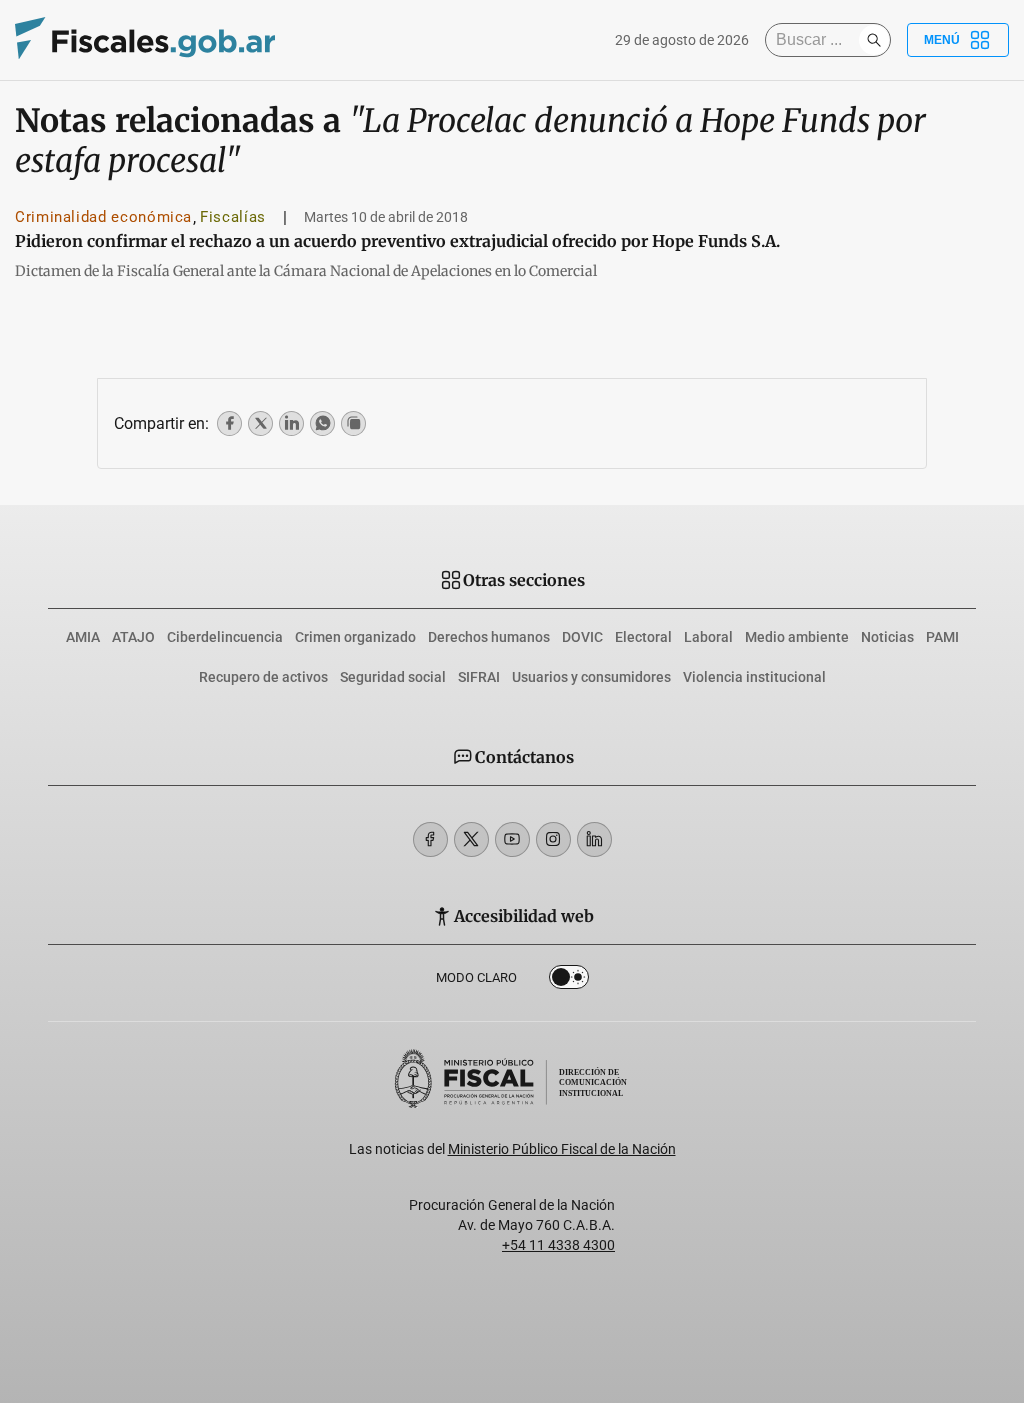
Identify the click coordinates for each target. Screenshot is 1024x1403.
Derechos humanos (489, 637)
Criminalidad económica (103, 217)
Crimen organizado (355, 637)
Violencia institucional (754, 677)
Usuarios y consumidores (591, 677)
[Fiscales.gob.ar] (145, 40)
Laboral (708, 637)
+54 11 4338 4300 (558, 1245)
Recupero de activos (263, 677)
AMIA (83, 637)
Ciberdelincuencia (225, 637)
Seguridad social (393, 677)
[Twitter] (471, 839)
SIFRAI (479, 677)
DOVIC (582, 637)
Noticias (887, 637)
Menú (942, 40)
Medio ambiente (797, 637)
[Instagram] (553, 839)
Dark (569, 981)
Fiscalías (233, 217)
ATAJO (133, 637)
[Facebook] (430, 839)
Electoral (643, 637)
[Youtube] (512, 839)
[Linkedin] (594, 839)
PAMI (942, 637)
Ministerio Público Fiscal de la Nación (562, 1149)
